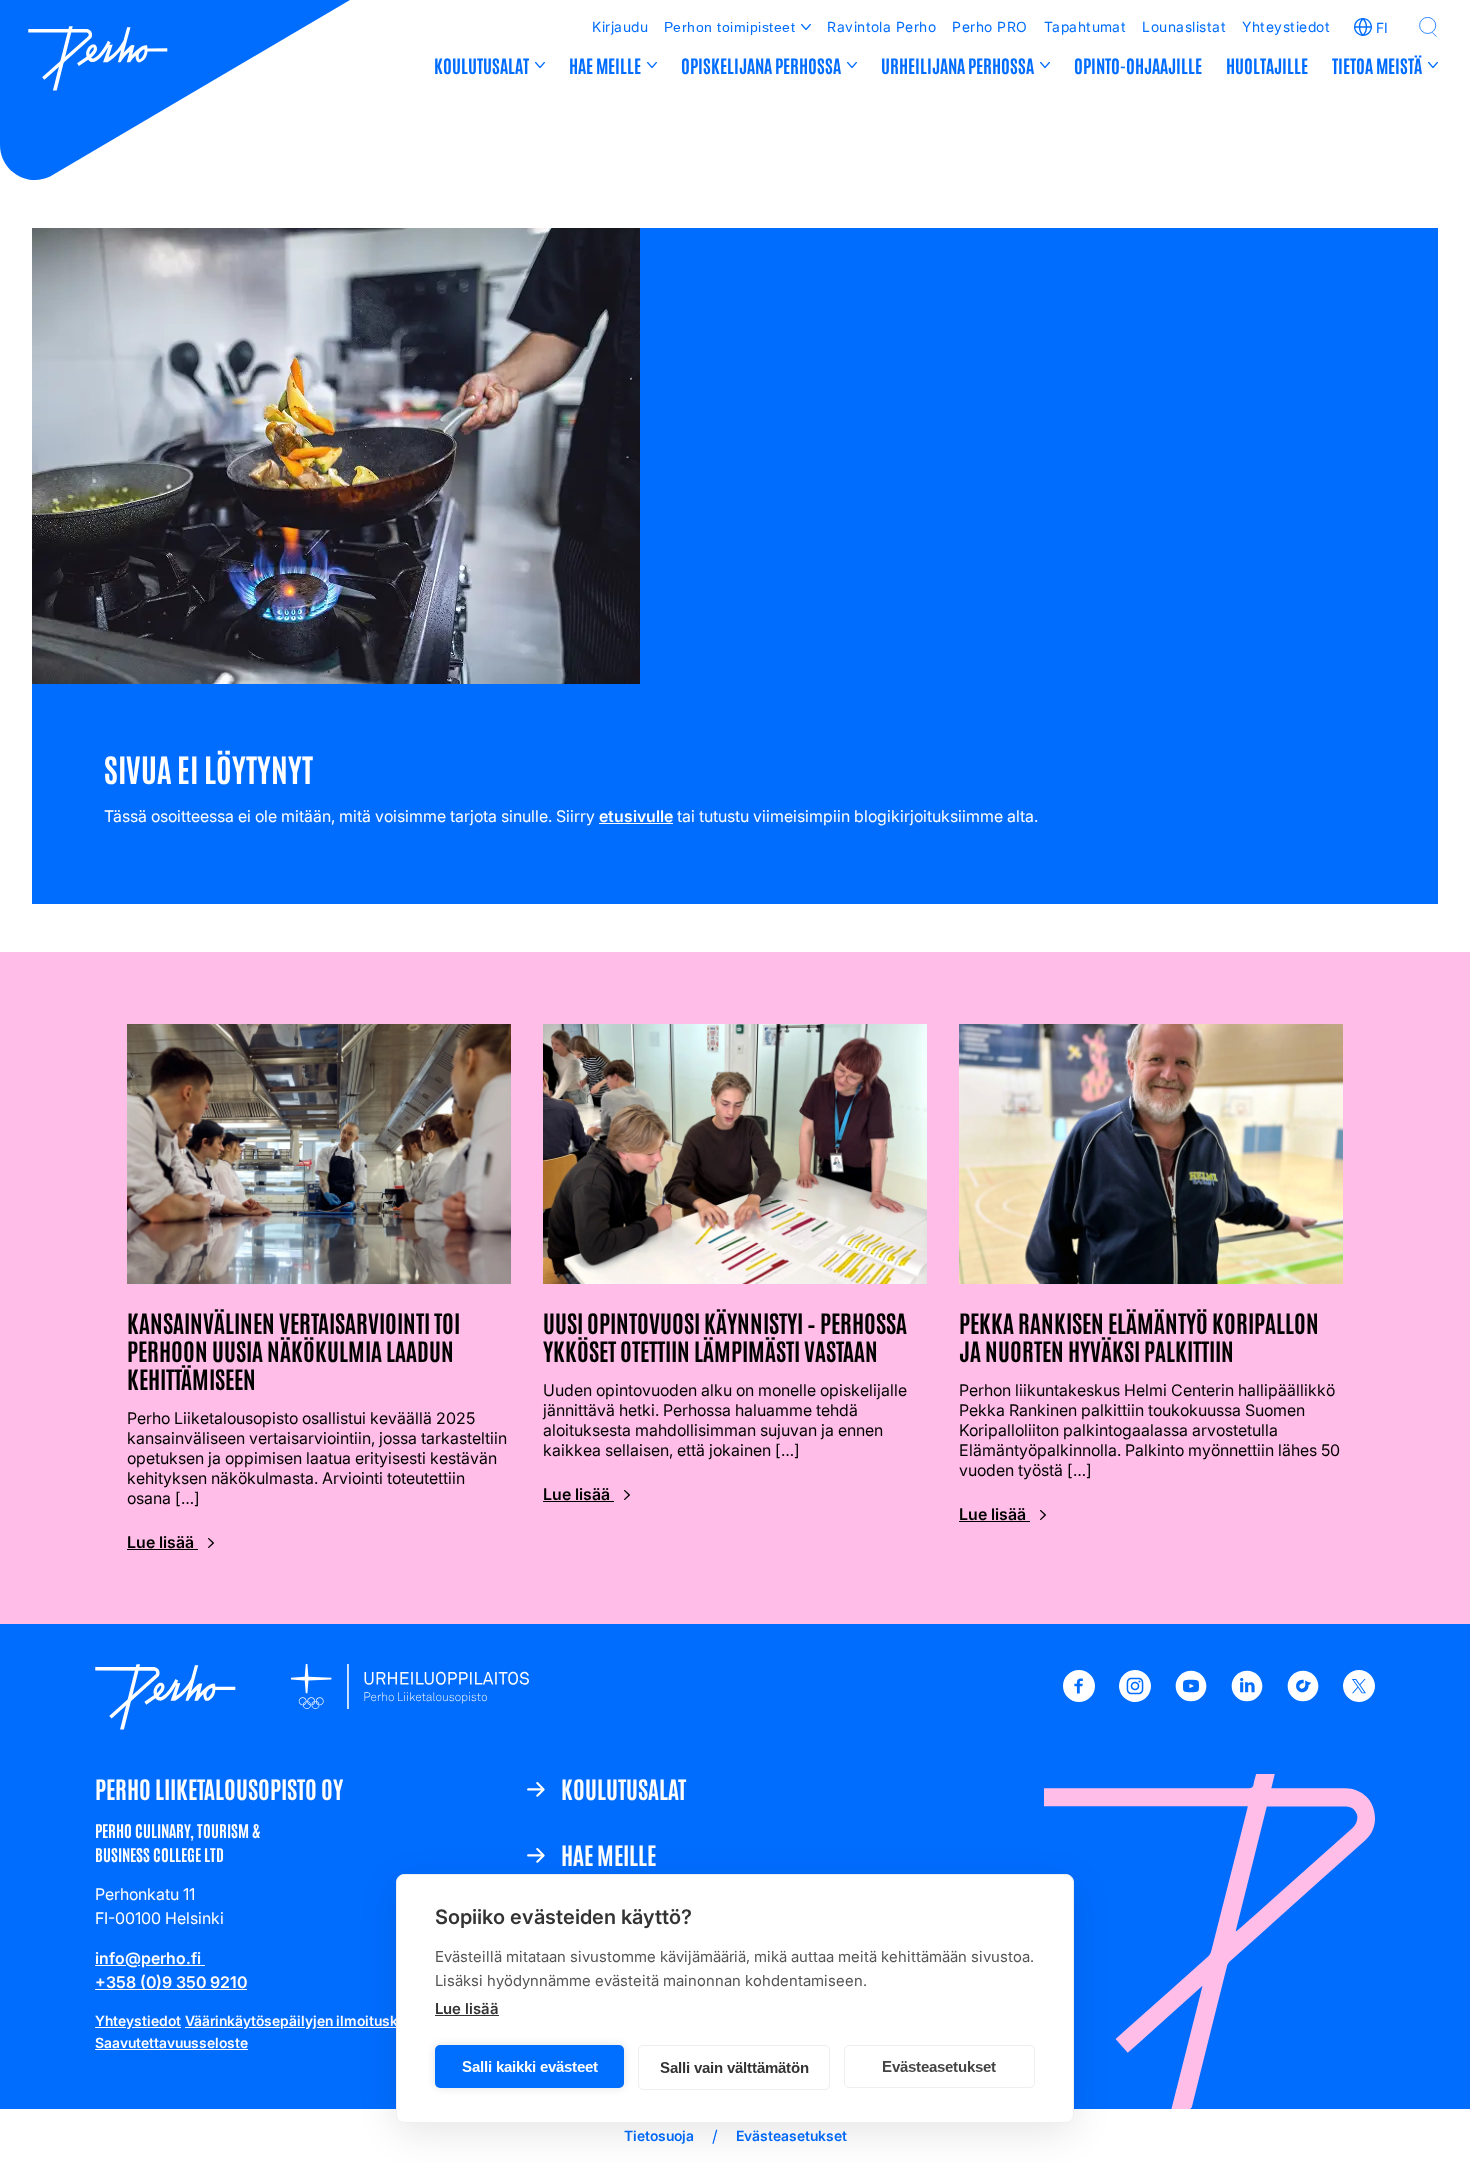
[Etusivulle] (98, 61)
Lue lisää (467, 2008)
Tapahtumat (1085, 26)
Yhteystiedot (1286, 26)
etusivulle (636, 816)
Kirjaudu (620, 26)
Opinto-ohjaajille (1138, 65)
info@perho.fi (150, 1958)
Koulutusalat (481, 65)
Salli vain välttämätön (734, 2067)
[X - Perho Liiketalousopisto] (1359, 1696)
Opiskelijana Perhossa (761, 65)
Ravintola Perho (881, 26)
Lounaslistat (1184, 26)
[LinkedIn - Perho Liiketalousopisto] (1247, 1696)
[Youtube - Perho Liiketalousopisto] (1191, 1696)
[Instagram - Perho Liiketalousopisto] (1135, 1696)
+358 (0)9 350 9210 (171, 1982)
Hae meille (605, 65)
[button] (1428, 27)
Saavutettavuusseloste (171, 2042)
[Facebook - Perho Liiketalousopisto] (1079, 1696)
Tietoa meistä (1377, 65)
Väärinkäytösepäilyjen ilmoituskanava (311, 2020)
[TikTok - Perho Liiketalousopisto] (1303, 1696)
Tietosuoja (659, 2135)
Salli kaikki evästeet (530, 2066)
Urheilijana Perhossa (957, 65)
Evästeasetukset (939, 2066)
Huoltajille (1267, 65)
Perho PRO (989, 26)
